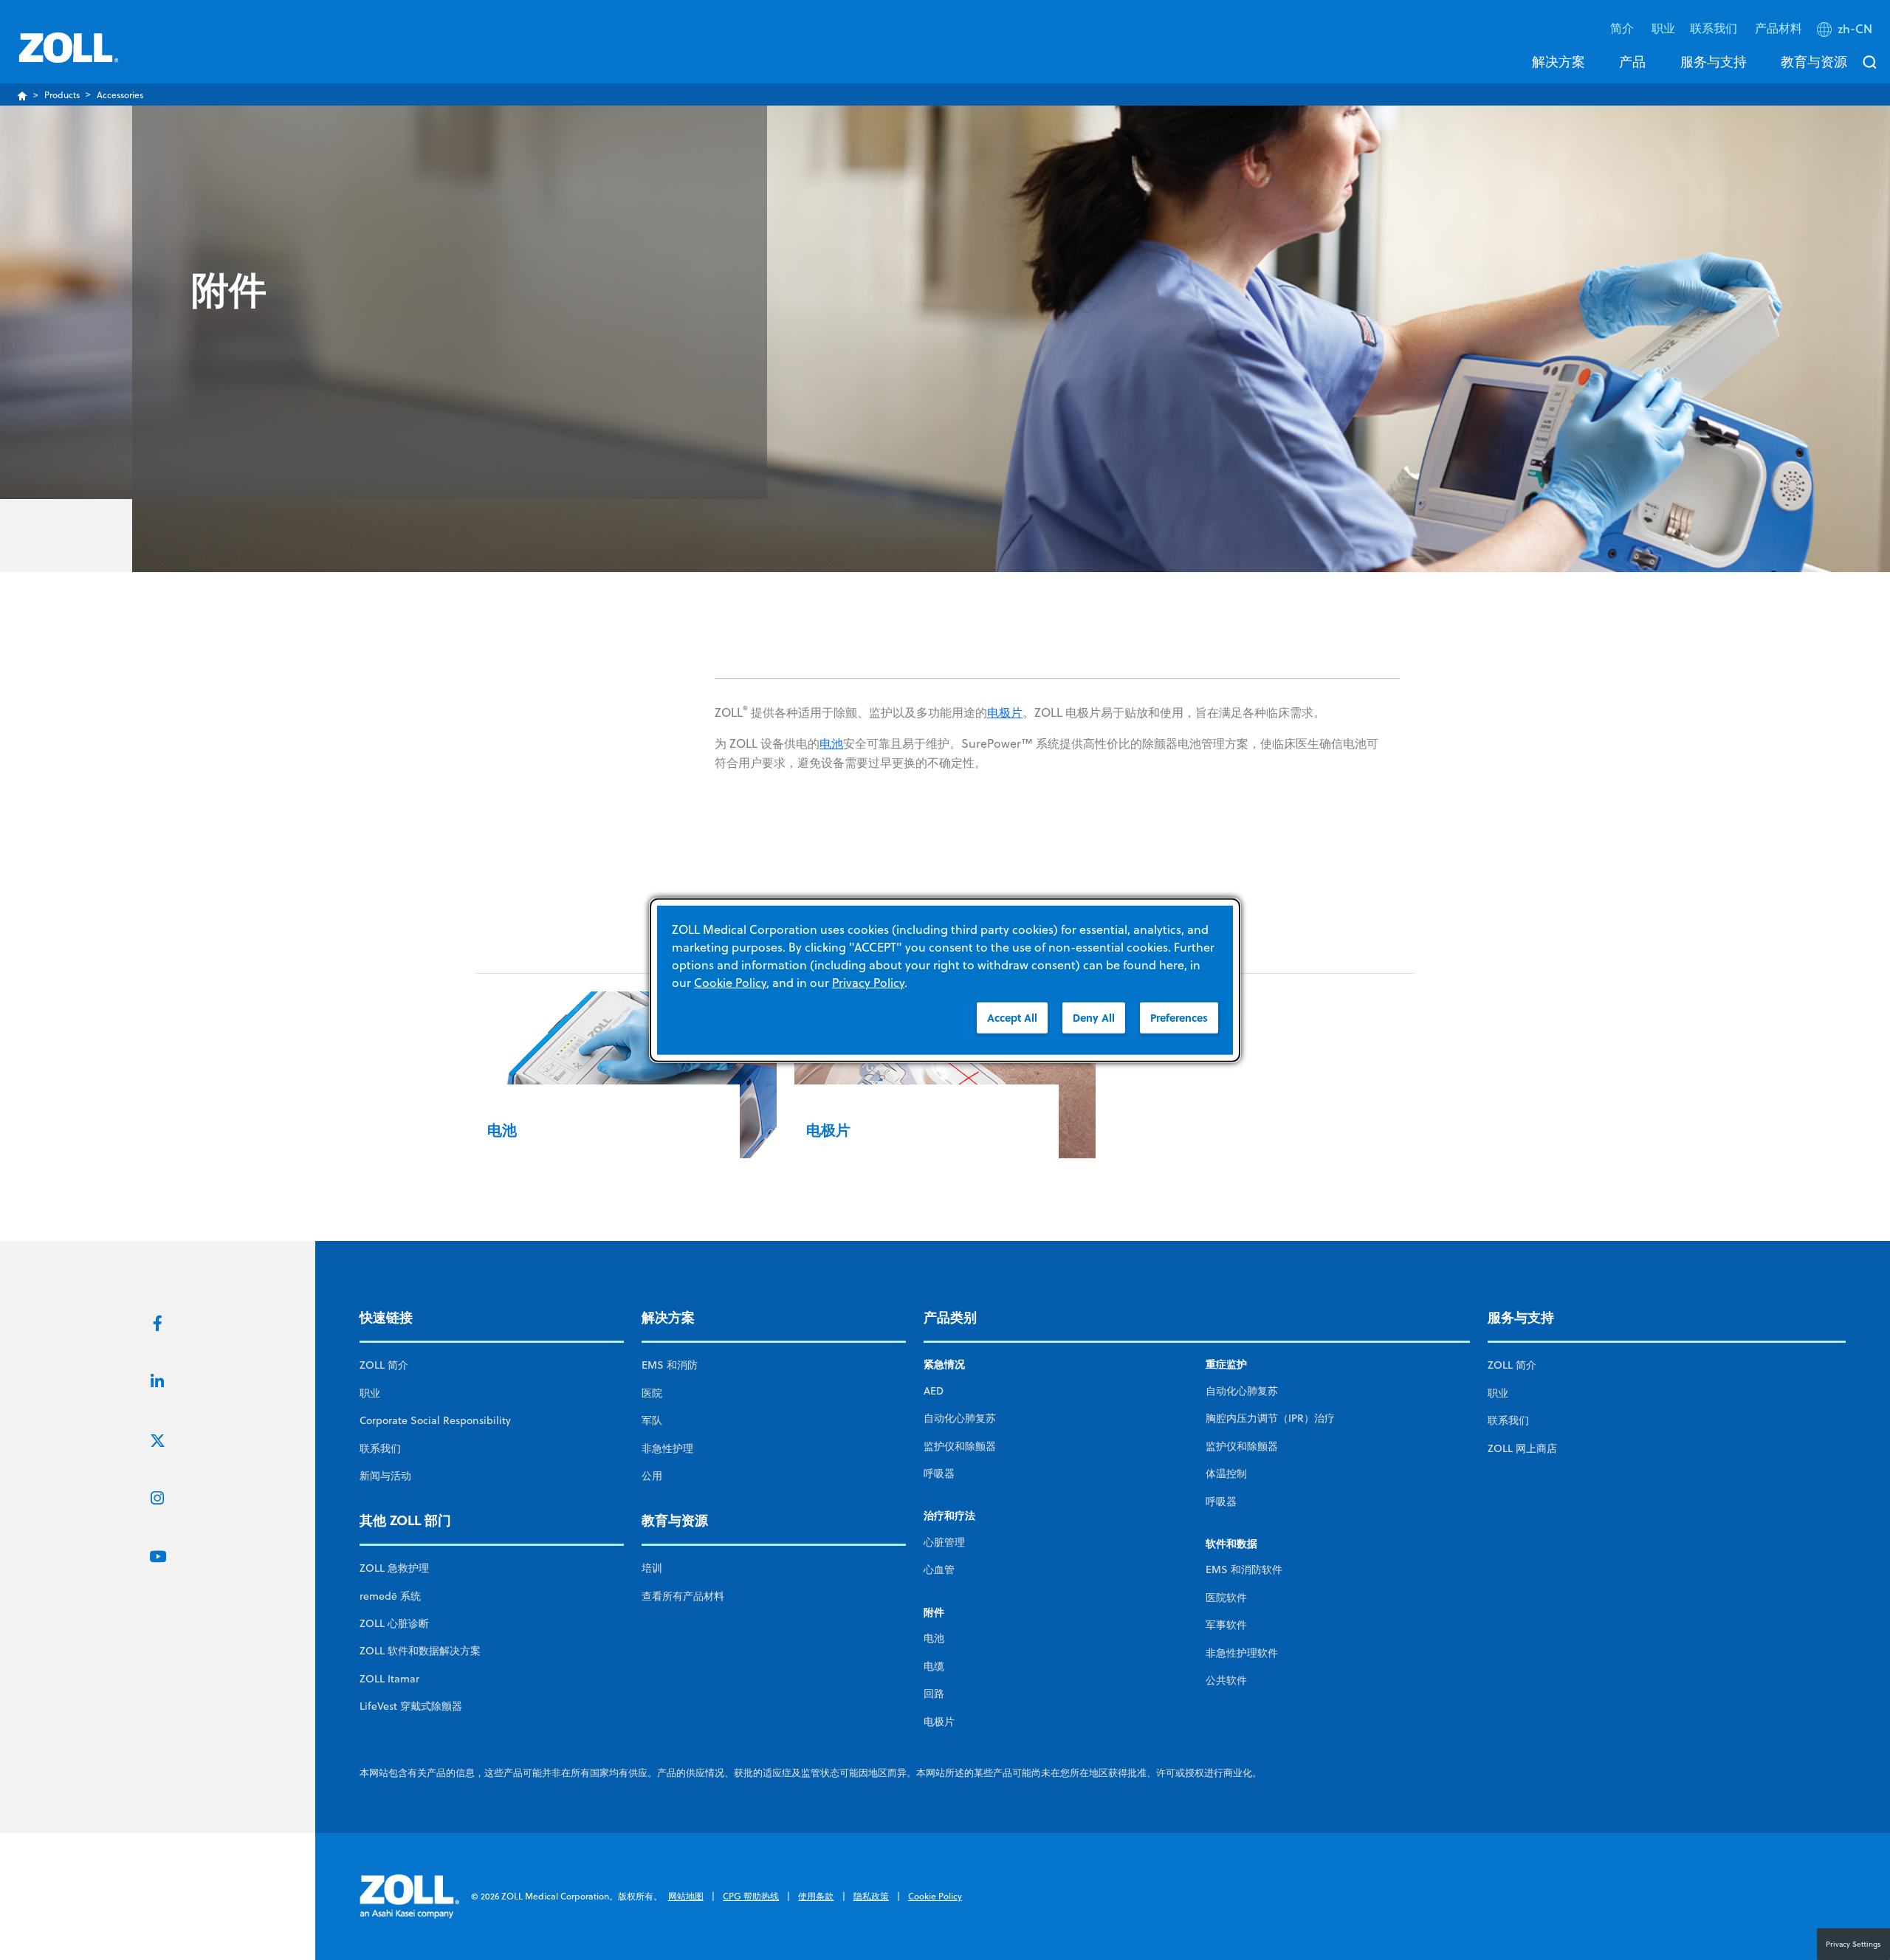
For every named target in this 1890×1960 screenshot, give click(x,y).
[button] (1846, 32)
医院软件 (1226, 1598)
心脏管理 (944, 1542)
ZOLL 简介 (384, 1365)
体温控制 (1226, 1474)
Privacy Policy (868, 982)
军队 (652, 1420)
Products (62, 95)
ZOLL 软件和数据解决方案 (420, 1651)
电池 (831, 743)
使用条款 (816, 1896)
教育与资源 (1814, 61)
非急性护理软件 (1242, 1653)
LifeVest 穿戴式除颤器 (411, 1706)
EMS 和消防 (670, 1365)
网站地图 (686, 1896)
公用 (652, 1476)
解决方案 (1559, 61)
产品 (1632, 61)
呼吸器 (939, 1474)
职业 (1663, 28)
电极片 (1005, 712)
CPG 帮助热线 (751, 1896)
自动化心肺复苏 (960, 1418)
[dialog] (945, 980)
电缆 (934, 1666)
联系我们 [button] (1715, 28)
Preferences (1179, 1017)
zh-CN (1855, 29)
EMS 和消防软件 (1244, 1569)
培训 (652, 1568)
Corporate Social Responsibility (435, 1420)
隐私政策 (871, 1896)
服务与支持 (1714, 61)
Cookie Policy (935, 1896)
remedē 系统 (390, 1596)
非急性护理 (667, 1448)
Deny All (1094, 1017)
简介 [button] (1623, 28)
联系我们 (380, 1448)
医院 (652, 1393)
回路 (934, 1693)
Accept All (1012, 1017)
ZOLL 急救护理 (394, 1568)
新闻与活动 (385, 1476)
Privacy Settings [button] (1853, 1944)
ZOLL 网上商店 (1522, 1448)
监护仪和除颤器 (960, 1446)
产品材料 (1779, 28)
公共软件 (1226, 1680)
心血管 (939, 1569)
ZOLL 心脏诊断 (394, 1623)
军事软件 (1226, 1625)
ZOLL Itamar (389, 1679)
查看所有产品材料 (683, 1596)
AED (934, 1391)
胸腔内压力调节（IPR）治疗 (1270, 1418)
